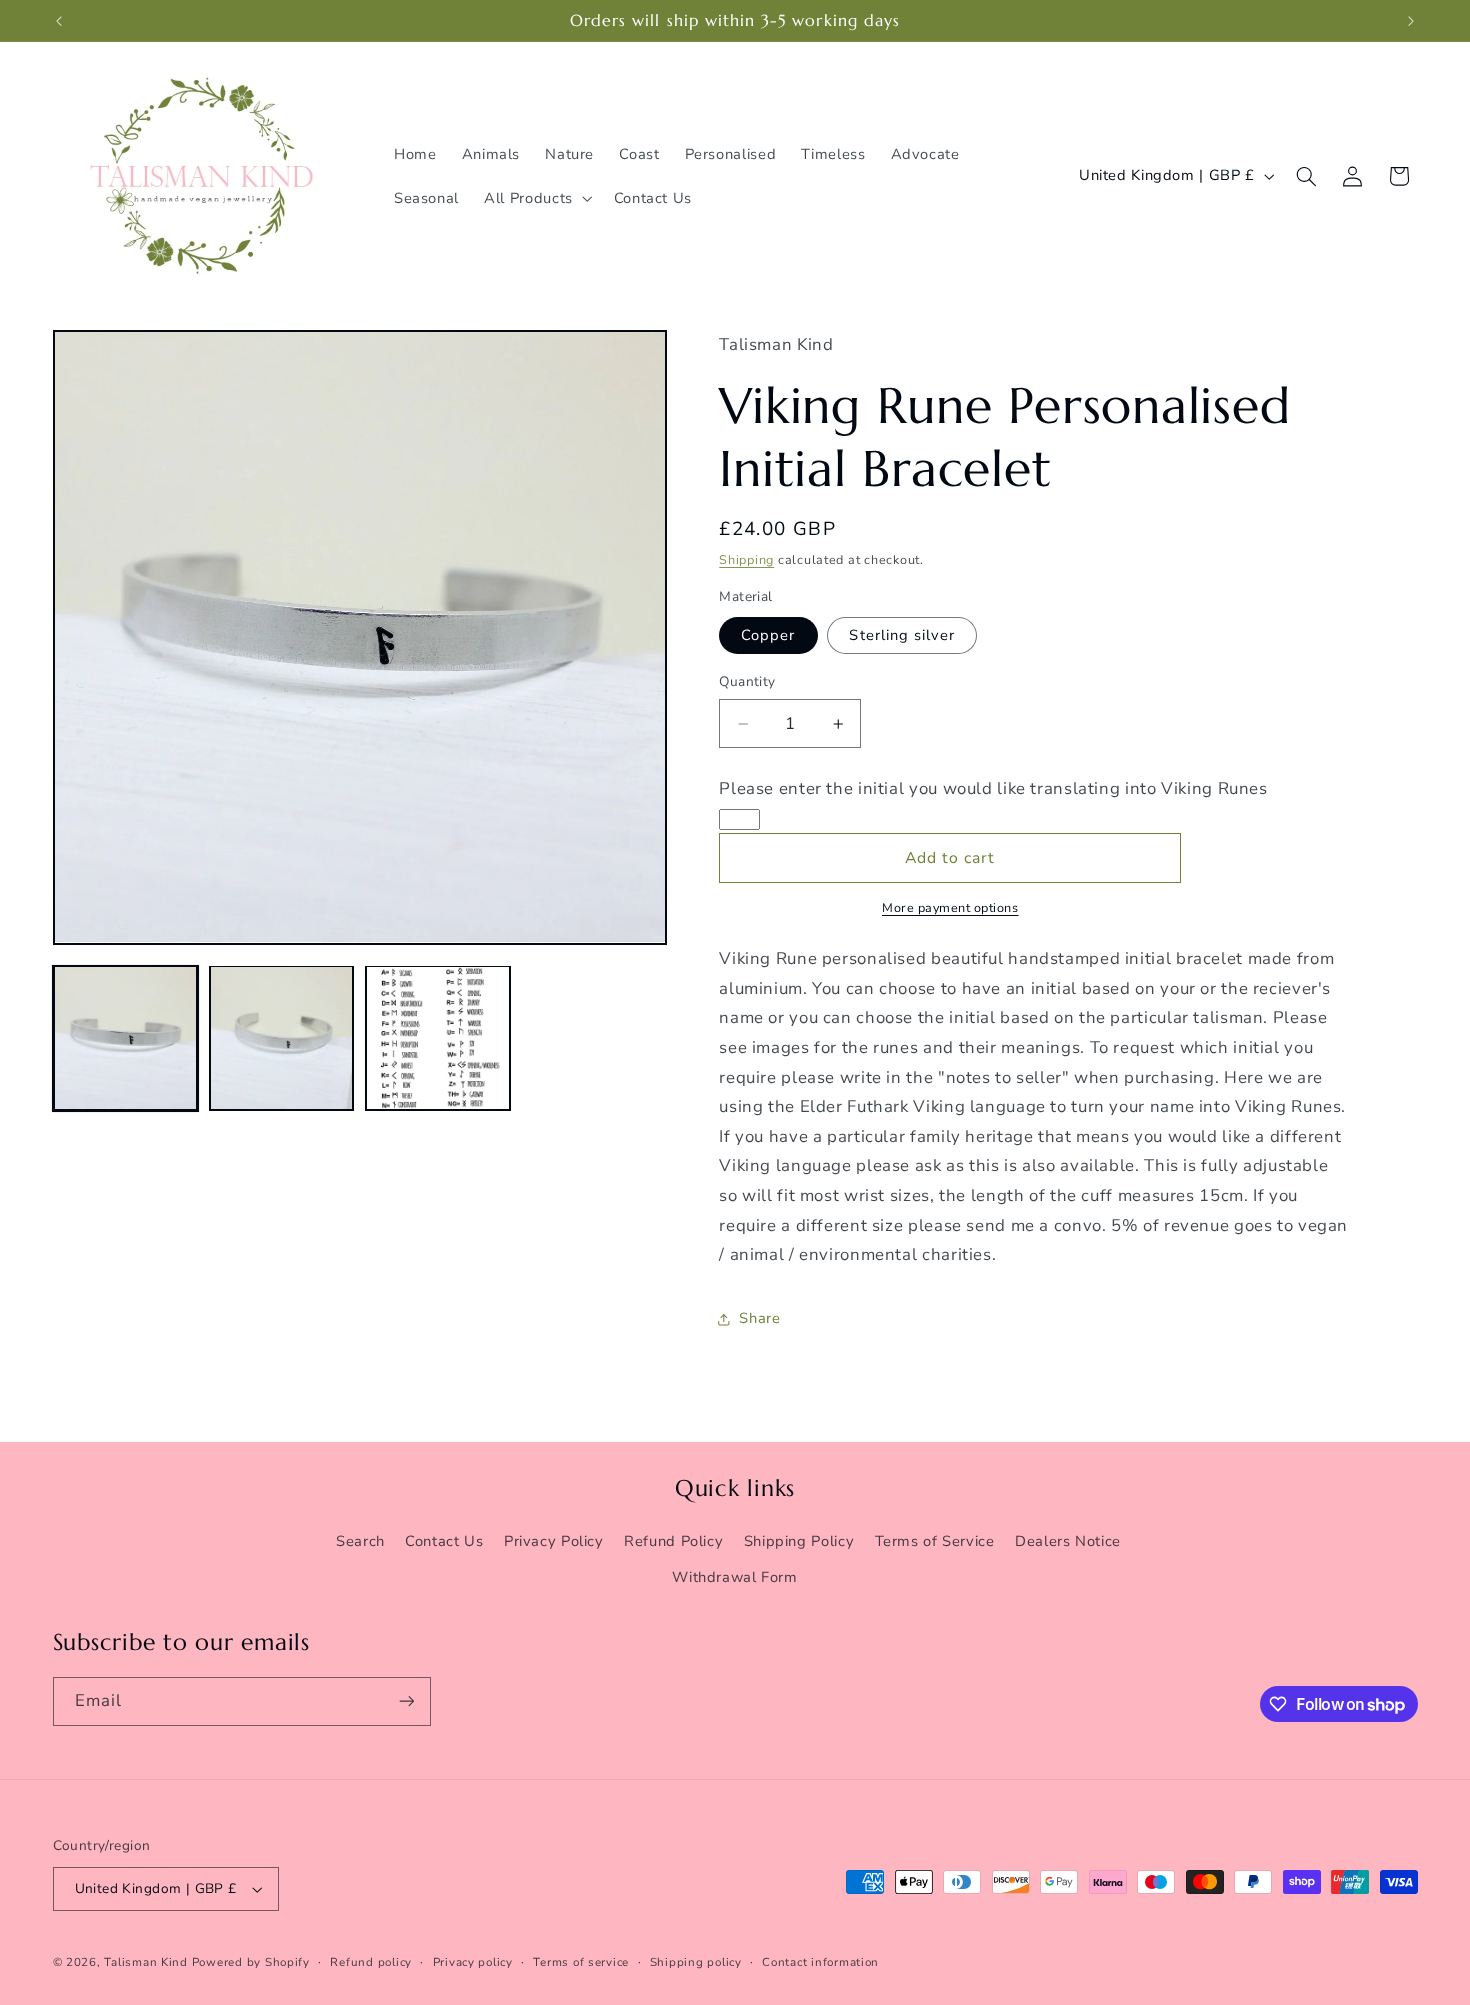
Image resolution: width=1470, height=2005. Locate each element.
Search (360, 1541)
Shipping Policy (799, 1541)
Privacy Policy (554, 1541)
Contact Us (444, 1541)
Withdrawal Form (734, 1577)
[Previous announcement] (59, 21)
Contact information (820, 1962)
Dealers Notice (1068, 1541)
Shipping (746, 560)
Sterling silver (902, 635)
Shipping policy (696, 1962)
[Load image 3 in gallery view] (438, 1038)
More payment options (950, 908)
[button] (537, 198)
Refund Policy (673, 1541)
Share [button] (759, 1318)
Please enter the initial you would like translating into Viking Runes (993, 788)
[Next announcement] (1411, 21)
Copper (768, 635)
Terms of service (581, 1962)
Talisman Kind (146, 1962)
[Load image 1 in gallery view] (126, 1038)
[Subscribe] (406, 1701)
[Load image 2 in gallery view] (282, 1038)
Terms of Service (935, 1541)
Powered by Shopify (251, 1962)
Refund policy (371, 1962)
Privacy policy (473, 1962)
